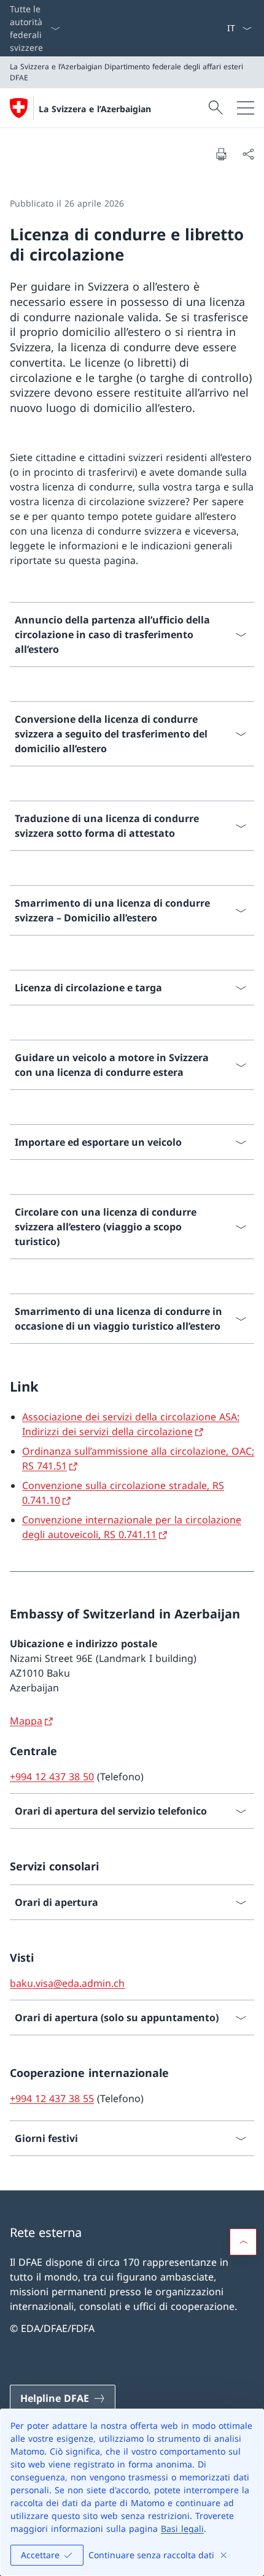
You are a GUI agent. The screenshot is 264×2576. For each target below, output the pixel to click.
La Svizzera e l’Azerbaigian (95, 109)
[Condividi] (248, 154)
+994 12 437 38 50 (52, 1777)
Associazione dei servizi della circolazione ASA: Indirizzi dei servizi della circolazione (131, 1424)
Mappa (26, 1721)
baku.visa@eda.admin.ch (67, 1983)
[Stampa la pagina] (221, 154)
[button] (243, 2242)
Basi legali (182, 2528)
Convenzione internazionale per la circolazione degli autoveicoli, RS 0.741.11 (132, 1527)
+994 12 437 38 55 (52, 2098)
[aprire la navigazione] (246, 108)
